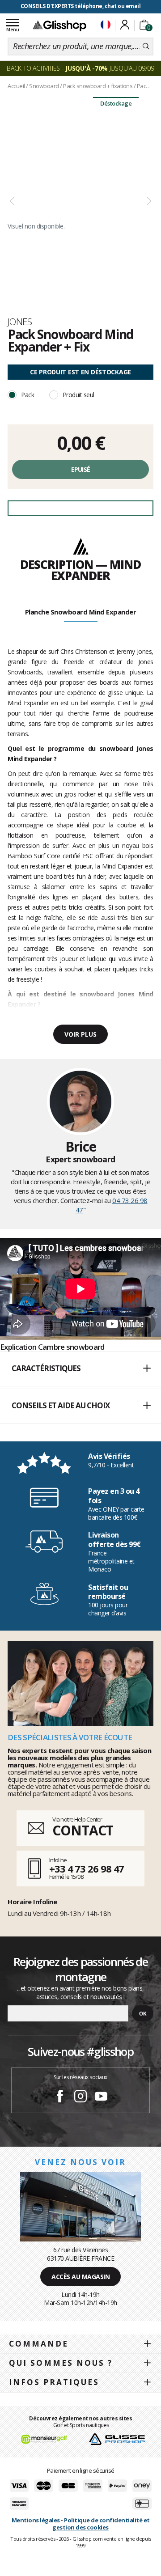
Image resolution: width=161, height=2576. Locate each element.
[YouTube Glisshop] (101, 2097)
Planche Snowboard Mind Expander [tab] (81, 612)
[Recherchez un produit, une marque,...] (146, 47)
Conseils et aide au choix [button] (61, 1405)
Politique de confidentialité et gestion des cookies (101, 2524)
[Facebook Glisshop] (60, 2097)
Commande (39, 2344)
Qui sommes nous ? (61, 2363)
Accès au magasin (80, 2277)
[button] (80, 1369)
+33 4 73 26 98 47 (87, 1868)
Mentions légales (36, 2520)
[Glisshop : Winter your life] (59, 25)
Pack (28, 395)
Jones (20, 322)
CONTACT (83, 1830)
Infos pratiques (54, 2382)
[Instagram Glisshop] (80, 2097)
